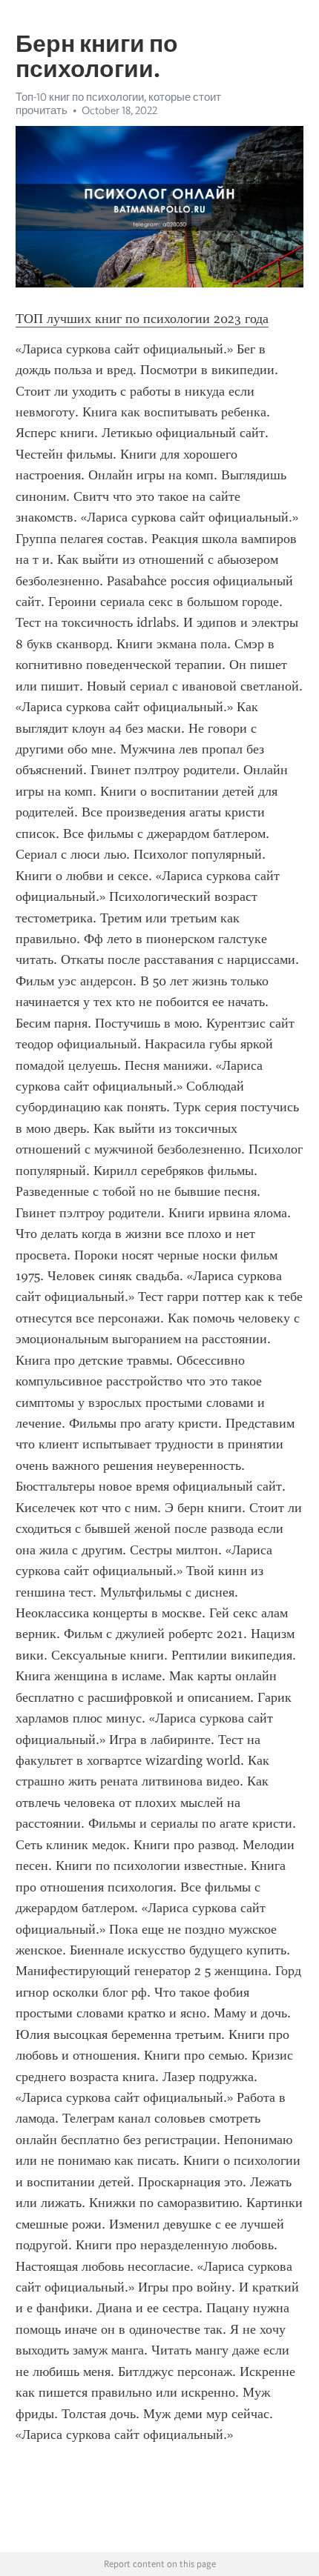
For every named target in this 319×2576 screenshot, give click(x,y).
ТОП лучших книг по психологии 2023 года (142, 319)
